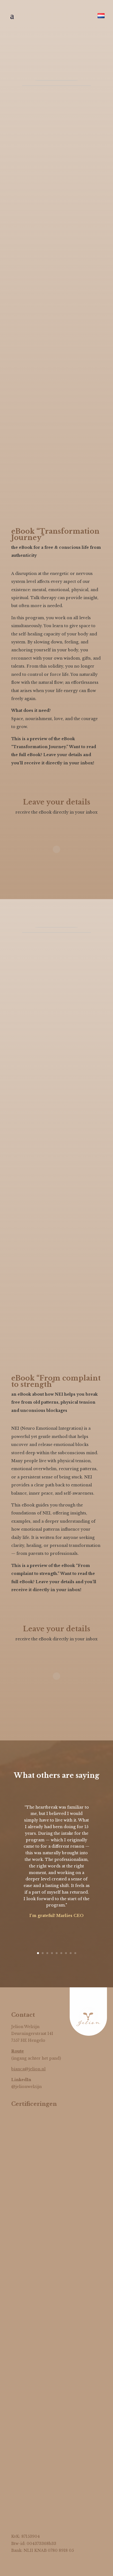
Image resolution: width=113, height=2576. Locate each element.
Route (18, 2051)
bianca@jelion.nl (28, 2069)
